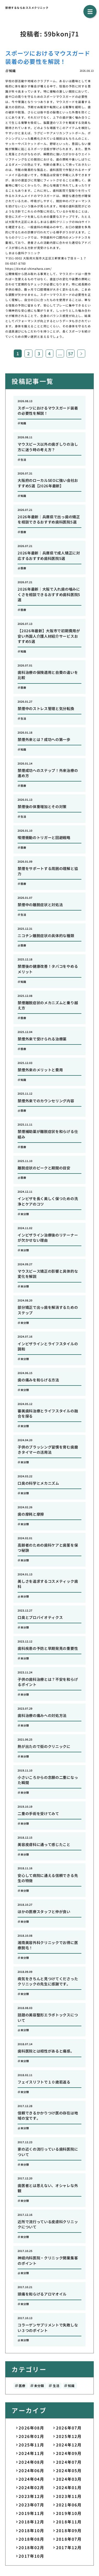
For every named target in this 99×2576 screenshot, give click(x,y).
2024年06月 (31, 2470)
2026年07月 (69, 2428)
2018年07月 (69, 2539)
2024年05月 (69, 2470)
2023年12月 (31, 2496)
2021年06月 (69, 2505)
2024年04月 (31, 2479)
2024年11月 (31, 2453)
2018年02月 (31, 2547)
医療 (22, 2386)
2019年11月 (31, 2513)
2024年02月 (31, 2487)
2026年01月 (31, 2436)
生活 (56, 2386)
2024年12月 (69, 2445)
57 (71, 353)
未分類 (39, 2386)
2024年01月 (69, 2487)
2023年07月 (31, 2505)
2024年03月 (69, 2479)
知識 (71, 2386)
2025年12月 (69, 2436)
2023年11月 (69, 2496)
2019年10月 (69, 2513)
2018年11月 (69, 2522)
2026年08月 (31, 2428)
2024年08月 (31, 2462)
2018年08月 (31, 2539)
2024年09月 (69, 2453)
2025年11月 (31, 2445)
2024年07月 (69, 2462)
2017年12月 (69, 2547)
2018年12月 (31, 2522)
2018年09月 (69, 2530)
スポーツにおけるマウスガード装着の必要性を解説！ (48, 57)
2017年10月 (31, 2556)
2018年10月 (31, 2530)
